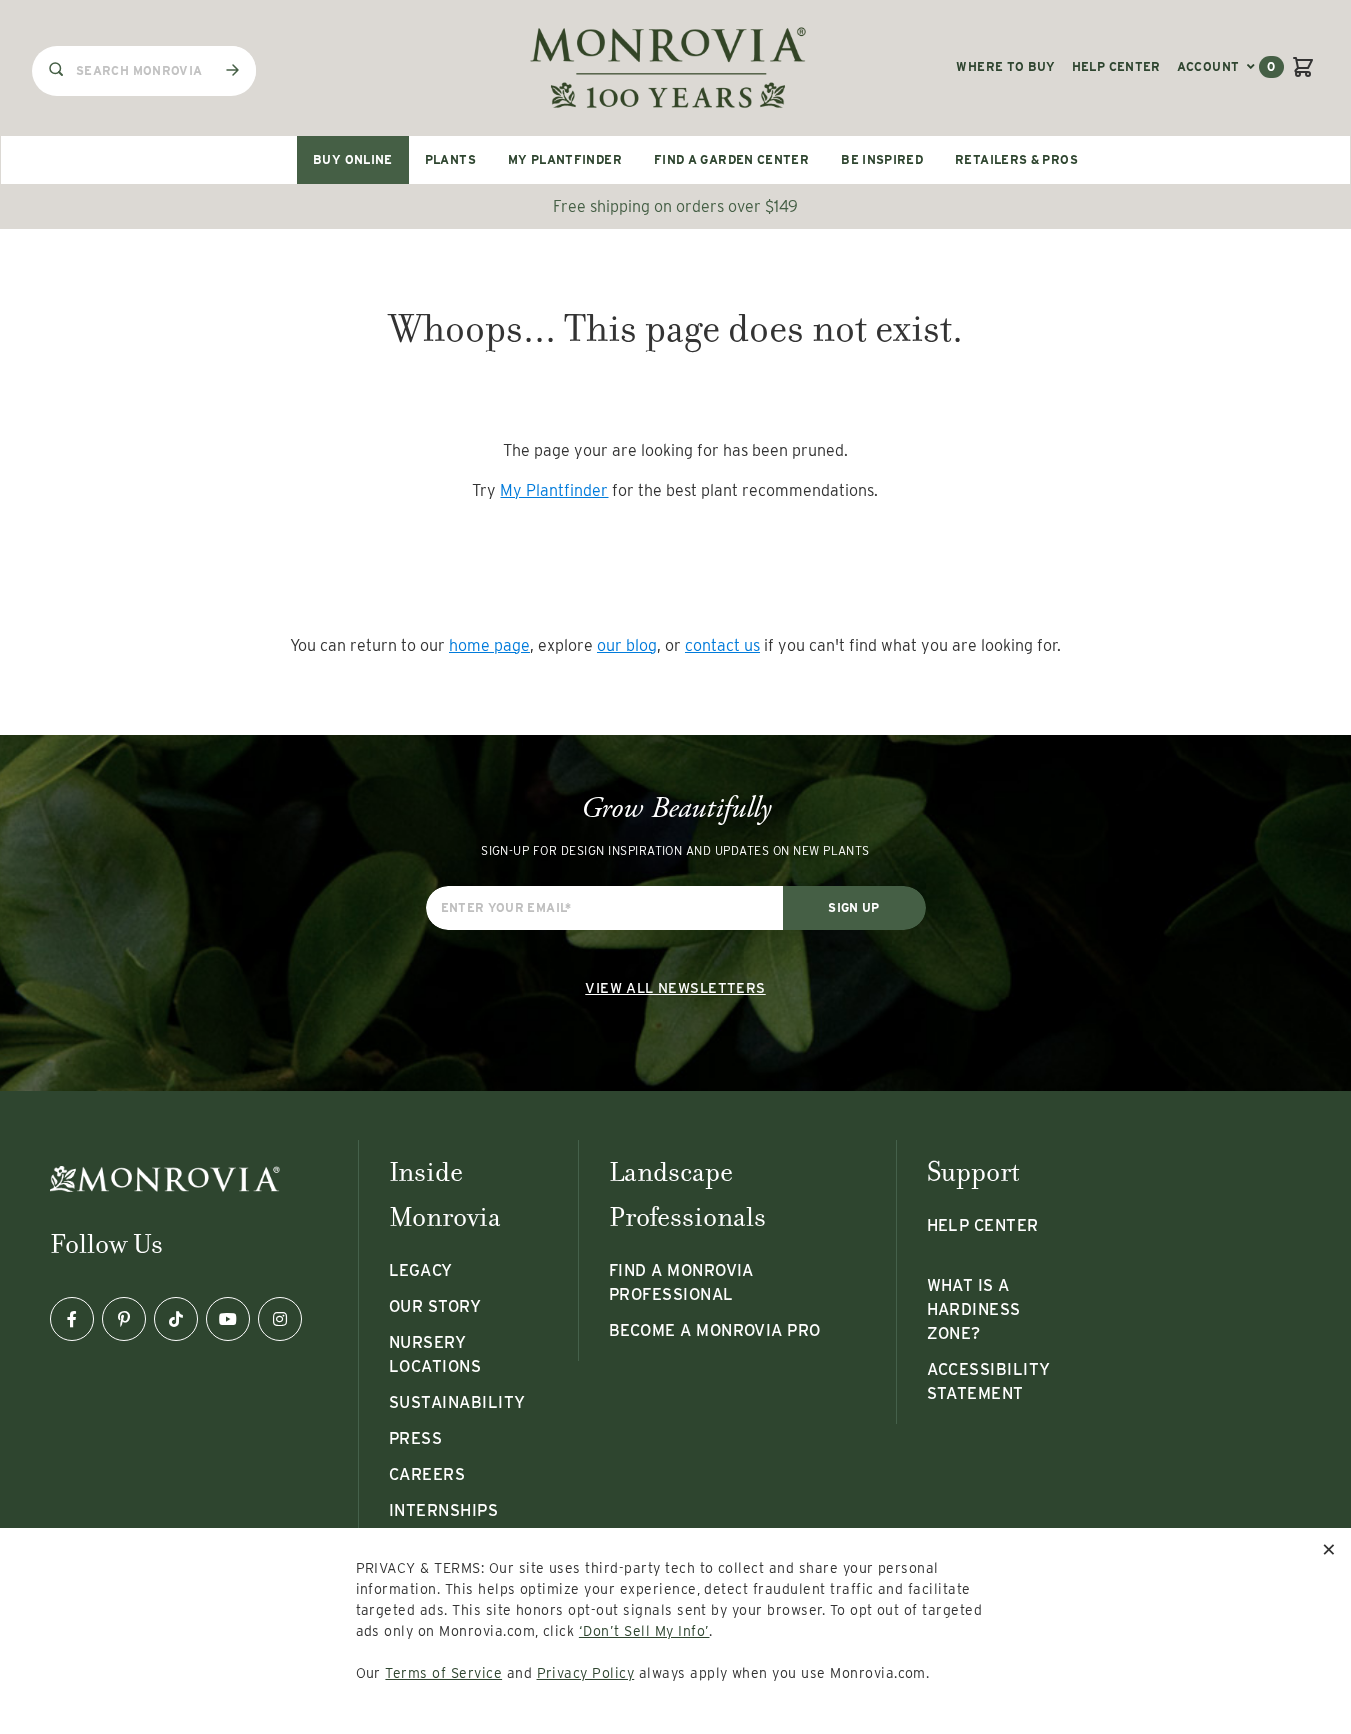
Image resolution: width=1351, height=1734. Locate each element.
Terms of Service (443, 1673)
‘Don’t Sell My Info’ (644, 1631)
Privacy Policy (586, 1673)
